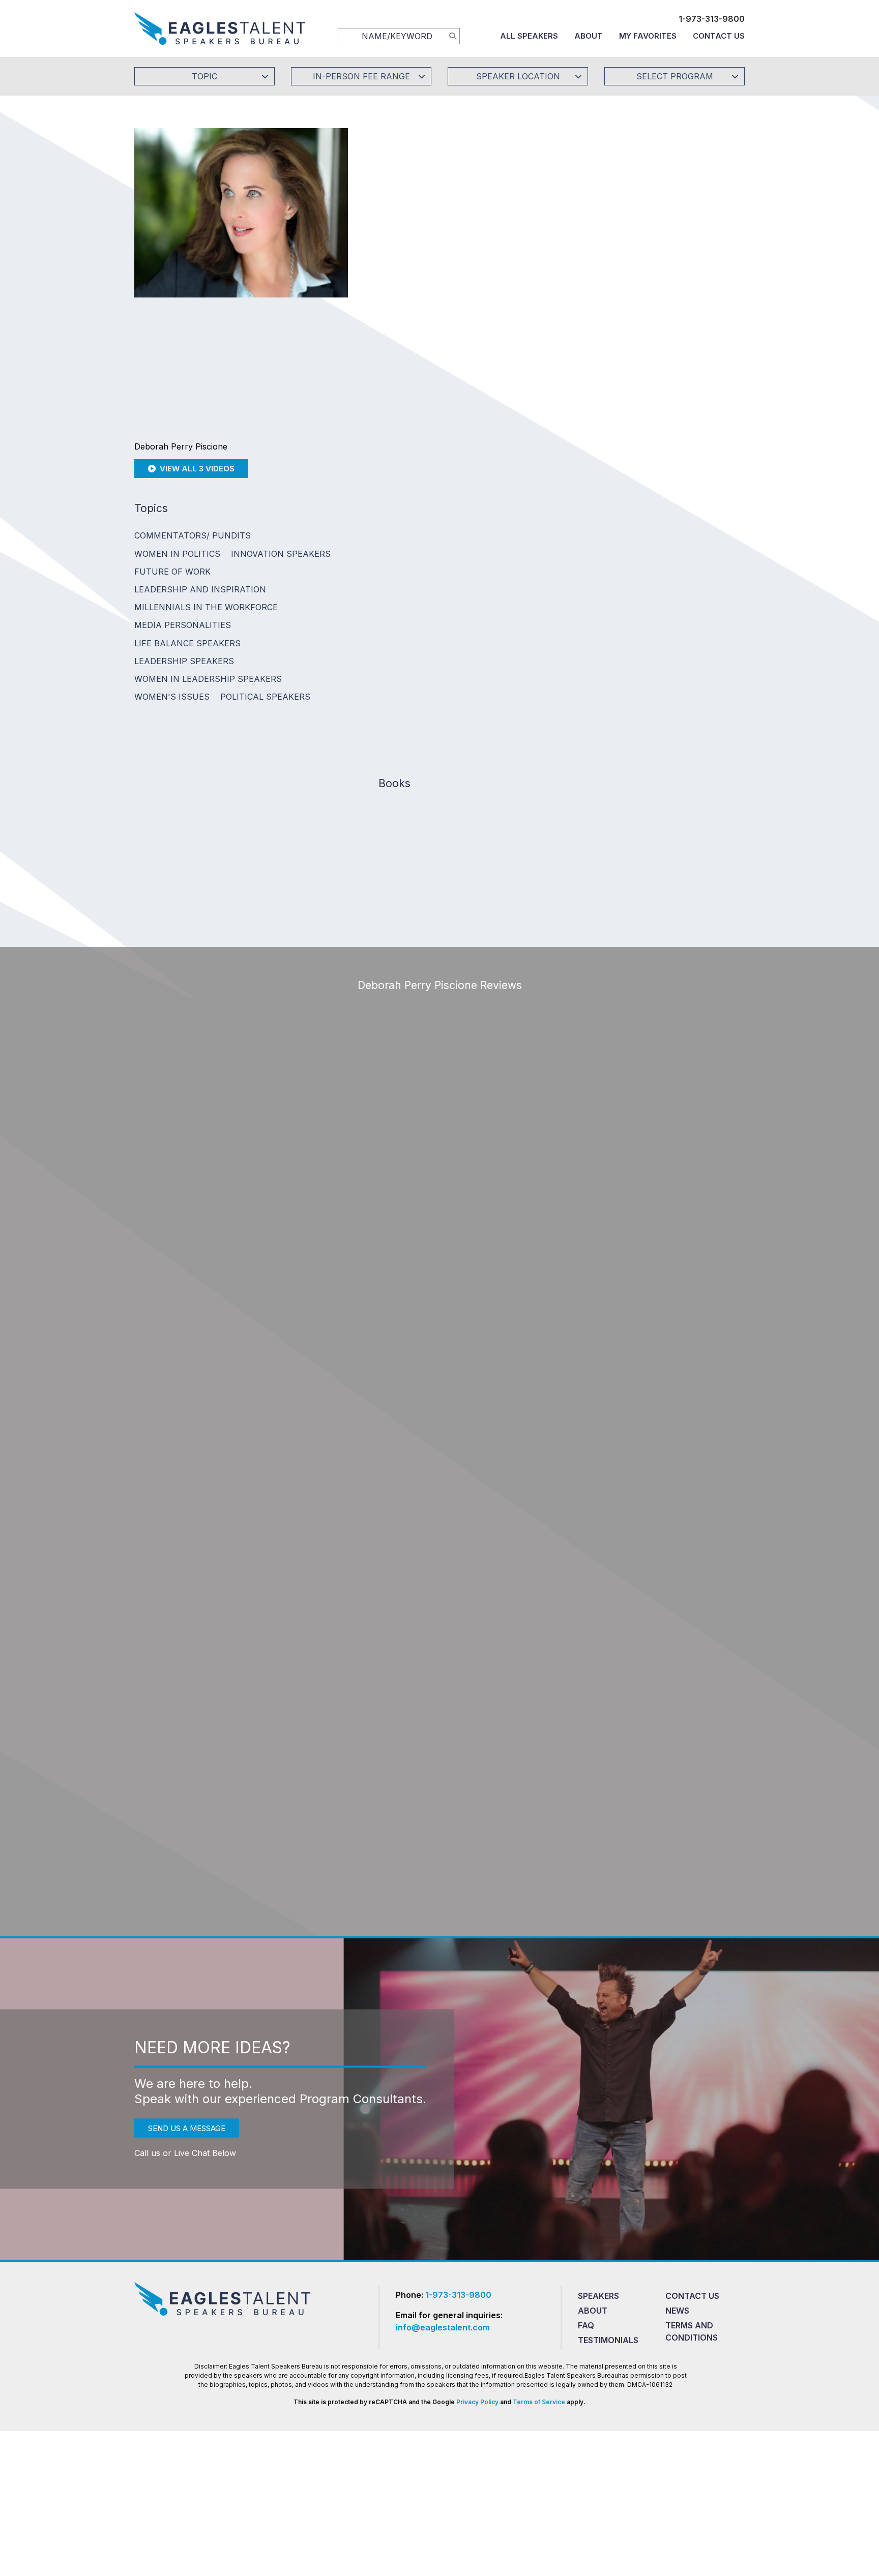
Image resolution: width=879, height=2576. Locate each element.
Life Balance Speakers (187, 643)
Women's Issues (172, 697)
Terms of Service (539, 2402)
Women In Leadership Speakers (208, 679)
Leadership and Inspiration (200, 589)
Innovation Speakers (281, 554)
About (589, 36)
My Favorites (648, 36)
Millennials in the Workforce (206, 607)
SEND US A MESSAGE (187, 2128)
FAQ (586, 2325)
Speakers (598, 2296)
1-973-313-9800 (712, 19)
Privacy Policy (477, 2402)
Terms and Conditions (692, 2331)
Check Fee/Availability (559, 242)
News (677, 2311)
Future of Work (172, 572)
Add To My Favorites (435, 242)
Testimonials (608, 2340)
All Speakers (529, 36)
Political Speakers (265, 697)
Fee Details (395, 310)
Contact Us (719, 36)
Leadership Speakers (184, 661)
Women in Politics (177, 554)
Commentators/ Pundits (193, 535)
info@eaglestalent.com (443, 2327)
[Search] (453, 36)
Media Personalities (183, 625)
